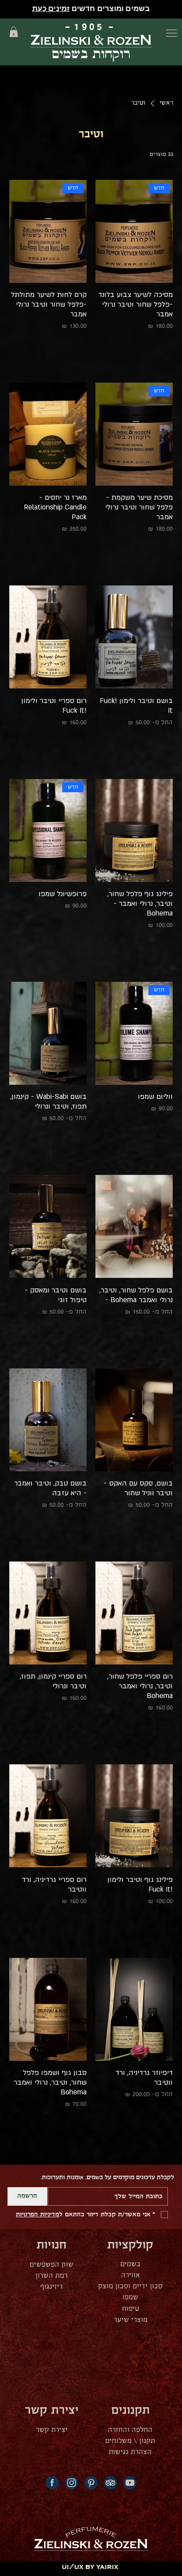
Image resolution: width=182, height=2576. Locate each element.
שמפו (130, 2297)
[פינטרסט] (91, 2483)
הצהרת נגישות (130, 2452)
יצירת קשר (52, 2430)
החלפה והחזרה (130, 2430)
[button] (14, 32)
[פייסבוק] (52, 2483)
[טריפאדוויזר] (110, 2483)
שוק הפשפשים (51, 2265)
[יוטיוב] (130, 2483)
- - (91, 27)
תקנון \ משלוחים (130, 2441)
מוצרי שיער (131, 2320)
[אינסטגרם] (72, 2483)
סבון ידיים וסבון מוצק (130, 2286)
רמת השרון (51, 2276)
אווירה (131, 2275)
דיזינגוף (52, 2287)
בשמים (130, 2264)
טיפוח (131, 2309)
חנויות (52, 2245)
